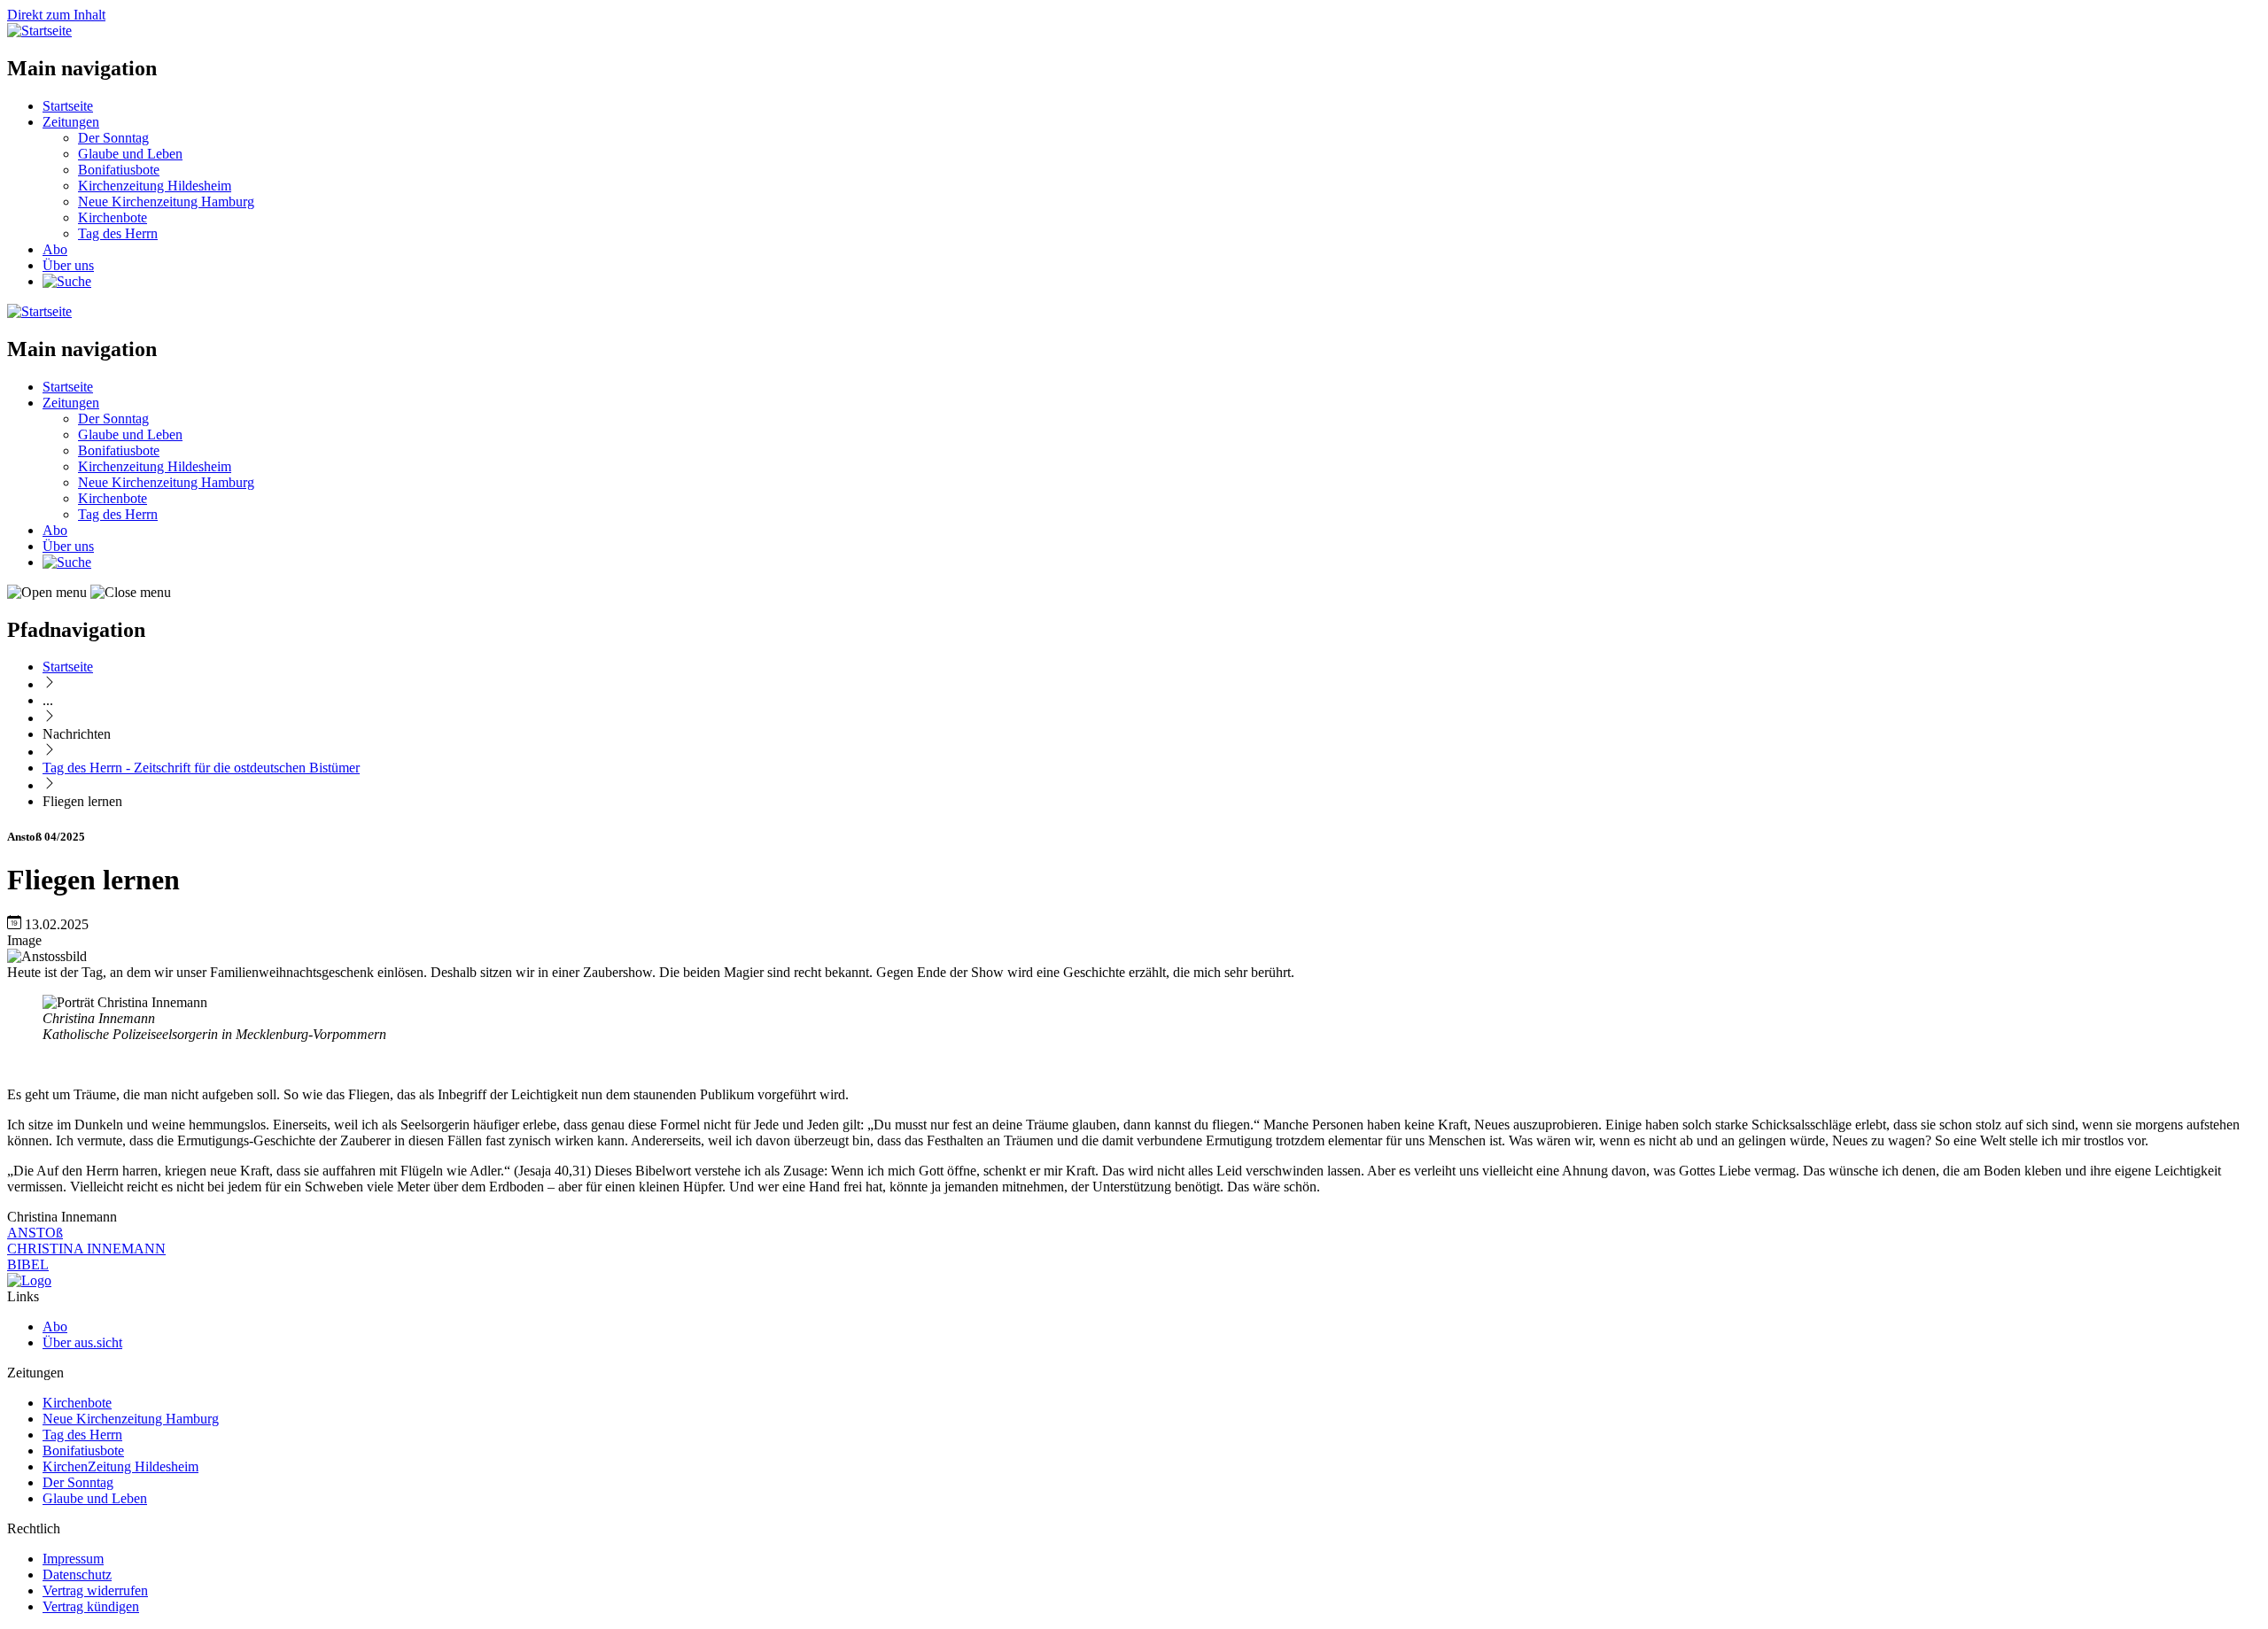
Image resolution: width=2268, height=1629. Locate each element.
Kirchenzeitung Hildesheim (155, 186)
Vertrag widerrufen (95, 1590)
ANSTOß (35, 1233)
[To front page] (29, 1280)
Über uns (68, 265)
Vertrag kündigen (91, 1606)
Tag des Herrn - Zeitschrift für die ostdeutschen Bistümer (201, 768)
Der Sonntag (113, 138)
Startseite (68, 106)
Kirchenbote (113, 217)
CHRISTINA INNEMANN (86, 1249)
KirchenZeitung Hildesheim (120, 1466)
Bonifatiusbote (119, 170)
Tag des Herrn (118, 233)
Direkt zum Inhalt (56, 15)
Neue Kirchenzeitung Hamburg (166, 202)
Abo (55, 249)
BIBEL (28, 1264)
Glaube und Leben (130, 154)
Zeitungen (71, 122)
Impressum (73, 1559)
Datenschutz (77, 1575)
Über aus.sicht (82, 1342)
